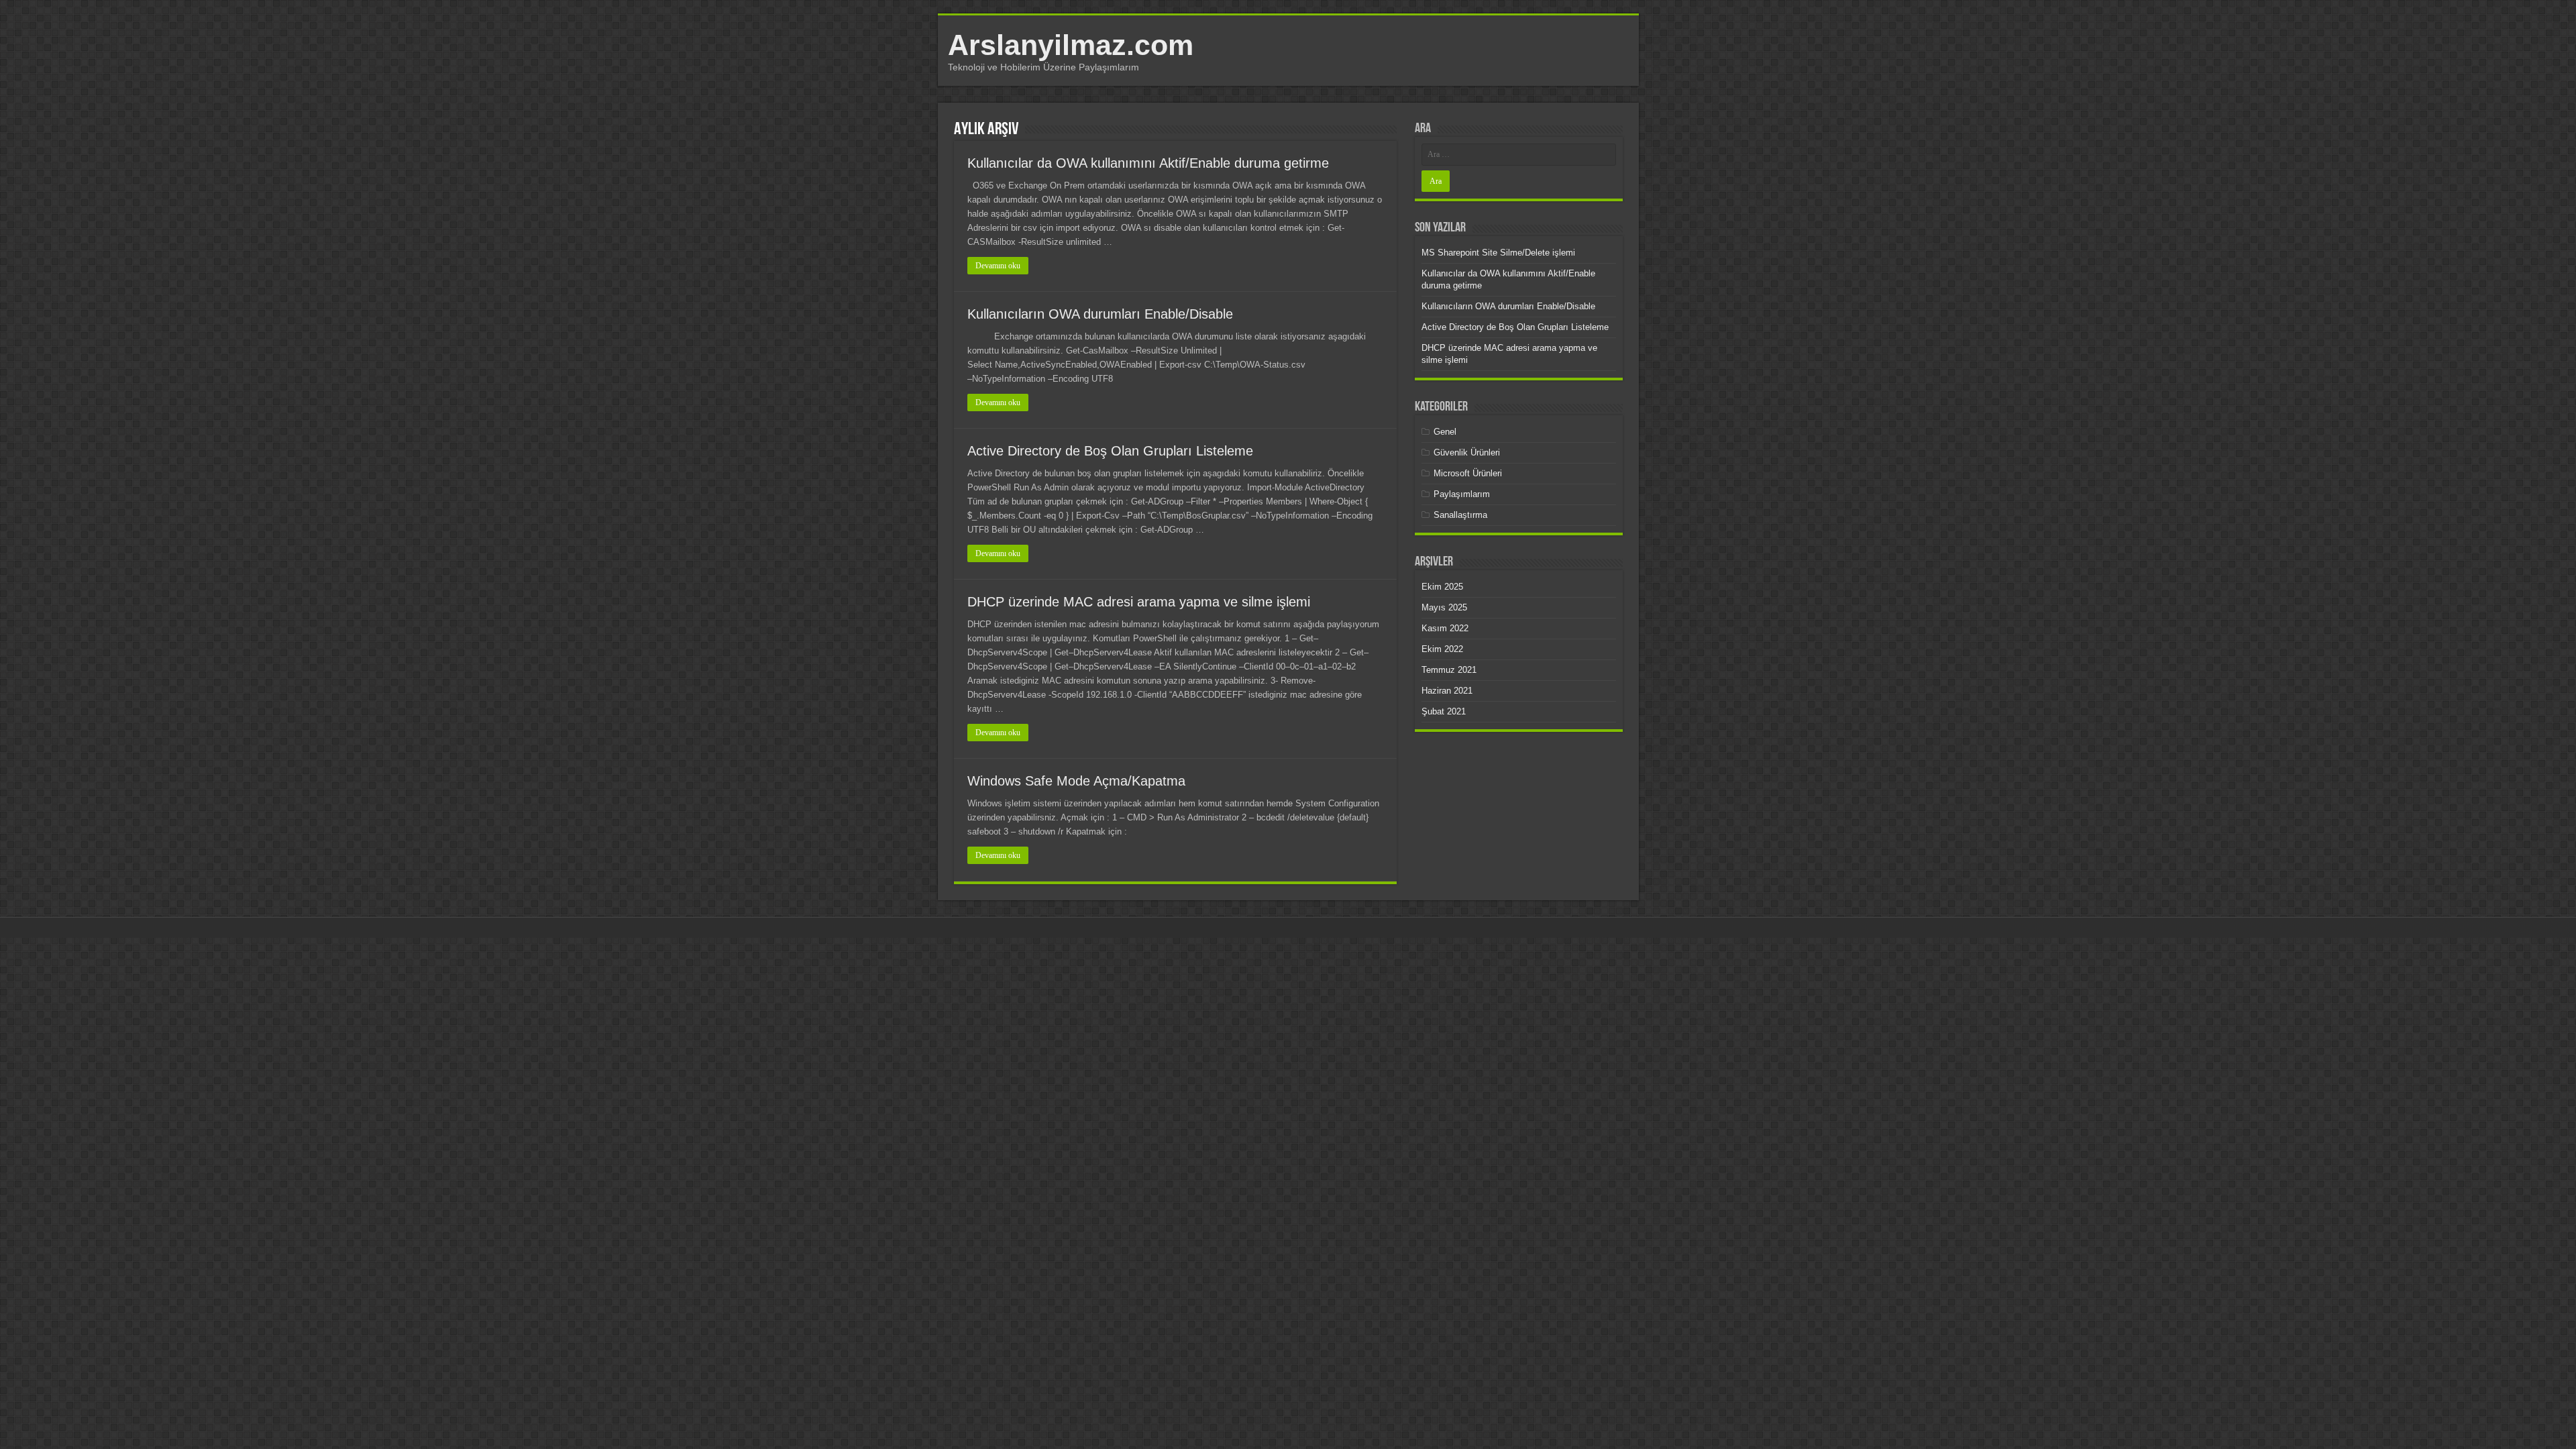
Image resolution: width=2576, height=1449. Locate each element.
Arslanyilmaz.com (1071, 45)
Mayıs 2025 (1444, 607)
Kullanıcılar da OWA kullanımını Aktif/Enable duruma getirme (1148, 163)
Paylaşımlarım (1462, 494)
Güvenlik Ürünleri (1467, 452)
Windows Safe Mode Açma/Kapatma (1076, 781)
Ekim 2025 (1442, 587)
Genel (1445, 432)
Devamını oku (998, 266)
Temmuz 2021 (1449, 670)
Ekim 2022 (1442, 649)
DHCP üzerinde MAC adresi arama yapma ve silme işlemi (1139, 602)
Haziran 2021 (1447, 691)
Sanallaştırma (1460, 515)
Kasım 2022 (1445, 628)
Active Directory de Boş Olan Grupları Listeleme (1110, 451)
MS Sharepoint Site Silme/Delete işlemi (1498, 253)
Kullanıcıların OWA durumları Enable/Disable (1100, 314)
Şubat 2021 (1444, 711)
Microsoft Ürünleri (1468, 473)
